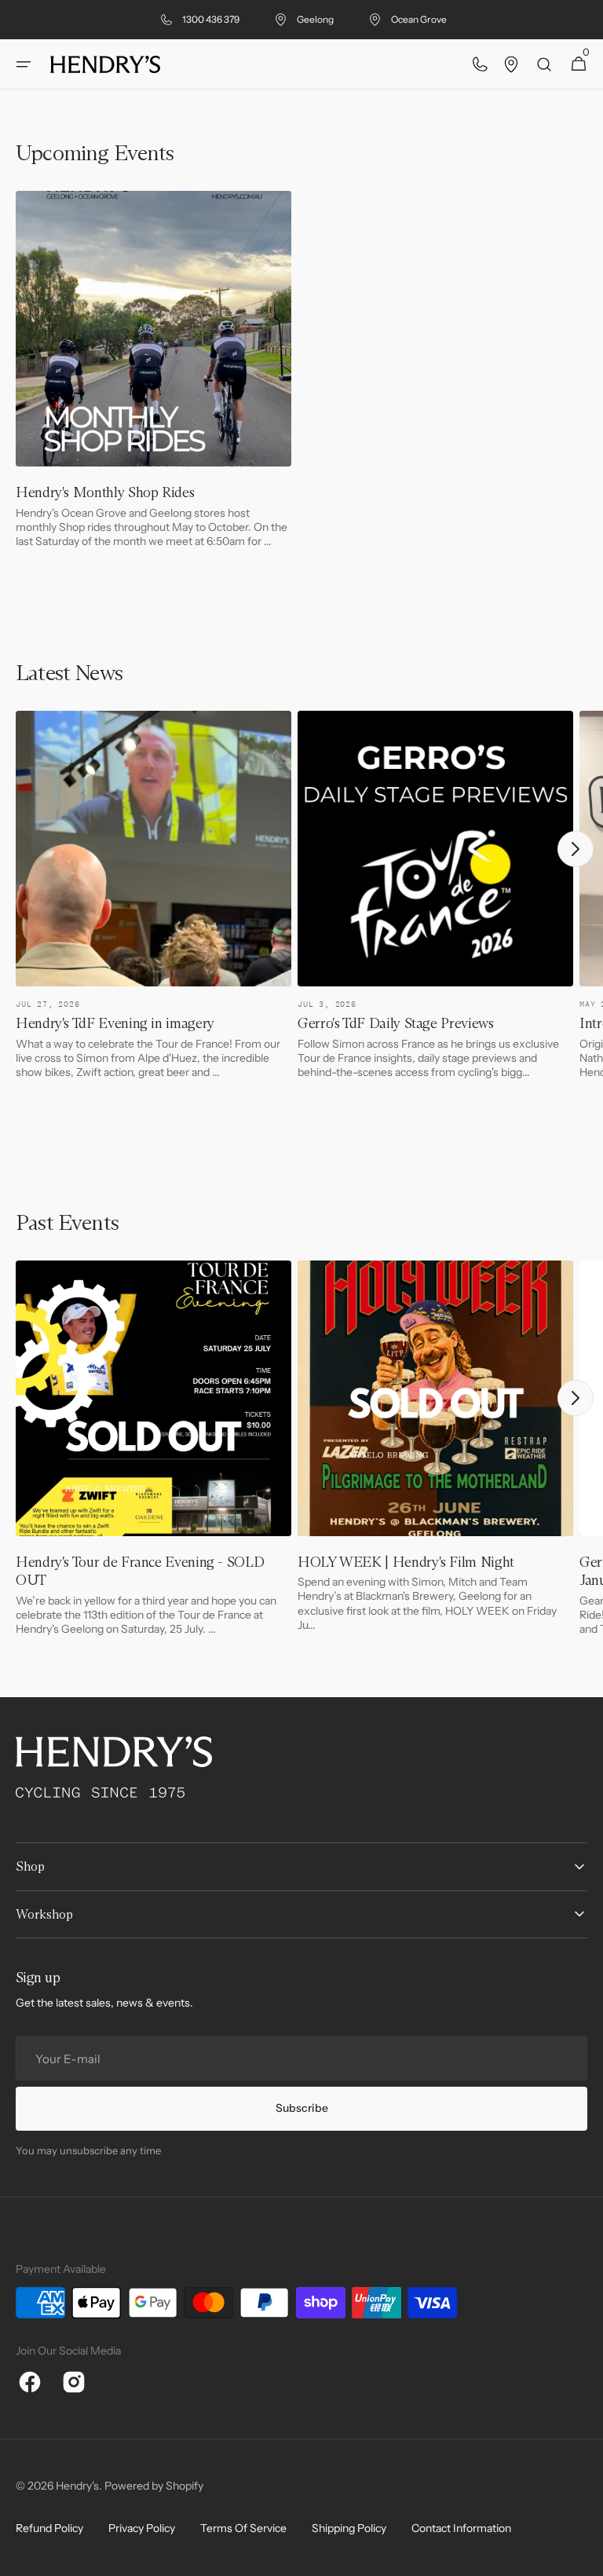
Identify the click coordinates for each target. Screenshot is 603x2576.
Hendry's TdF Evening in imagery (115, 1023)
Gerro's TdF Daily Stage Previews (395, 1023)
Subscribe (302, 2108)
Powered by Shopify (154, 2486)
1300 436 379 (211, 19)
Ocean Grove (419, 19)
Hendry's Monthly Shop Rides (105, 492)
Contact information (461, 2528)
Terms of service (243, 2528)
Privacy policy (142, 2528)
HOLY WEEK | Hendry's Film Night (406, 1562)
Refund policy (49, 2528)
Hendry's (77, 2486)
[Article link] (153, 375)
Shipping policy (349, 2528)
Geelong (315, 19)
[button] (24, 64)
